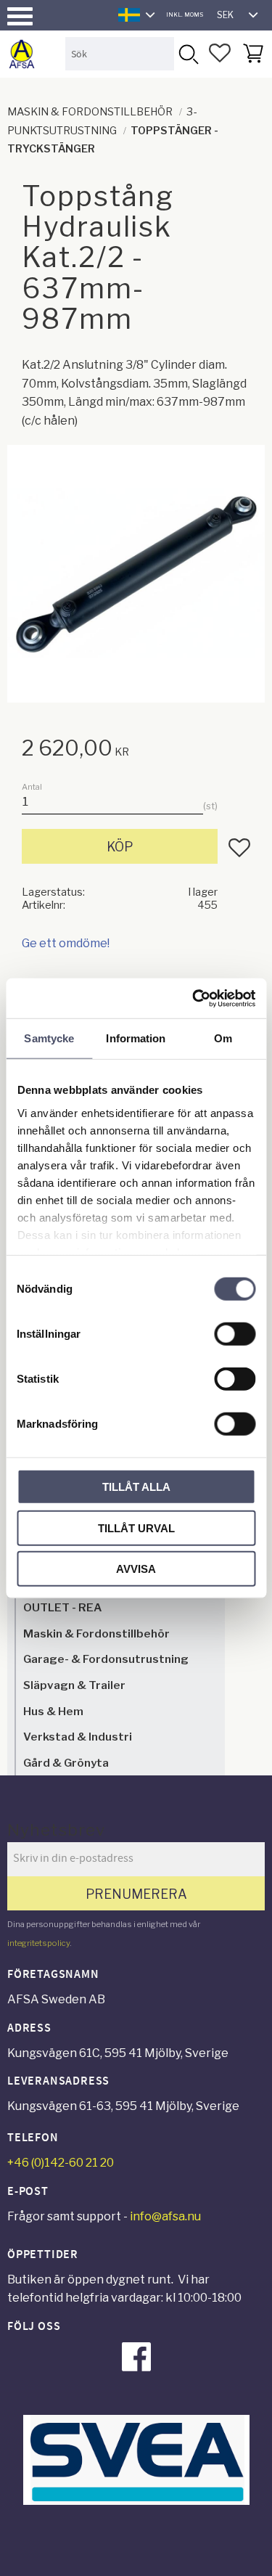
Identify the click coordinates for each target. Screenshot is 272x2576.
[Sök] (188, 53)
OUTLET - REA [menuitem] (62, 1607)
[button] (20, 16)
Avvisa (136, 1569)
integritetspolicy (38, 1943)
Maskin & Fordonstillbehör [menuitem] (96, 1633)
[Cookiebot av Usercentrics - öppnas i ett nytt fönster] (194, 998)
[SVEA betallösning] (136, 2501)
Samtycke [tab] (49, 1038)
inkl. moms (185, 15)
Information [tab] (136, 1038)
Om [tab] (223, 1038)
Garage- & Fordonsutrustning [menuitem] (106, 1659)
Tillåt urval (136, 1528)
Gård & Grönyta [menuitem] (66, 1763)
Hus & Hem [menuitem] (53, 1711)
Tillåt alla (136, 1487)
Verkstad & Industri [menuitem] (78, 1737)
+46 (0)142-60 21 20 (61, 2163)
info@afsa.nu (165, 2216)
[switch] (235, 1334)
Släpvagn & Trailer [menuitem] (74, 1685)
